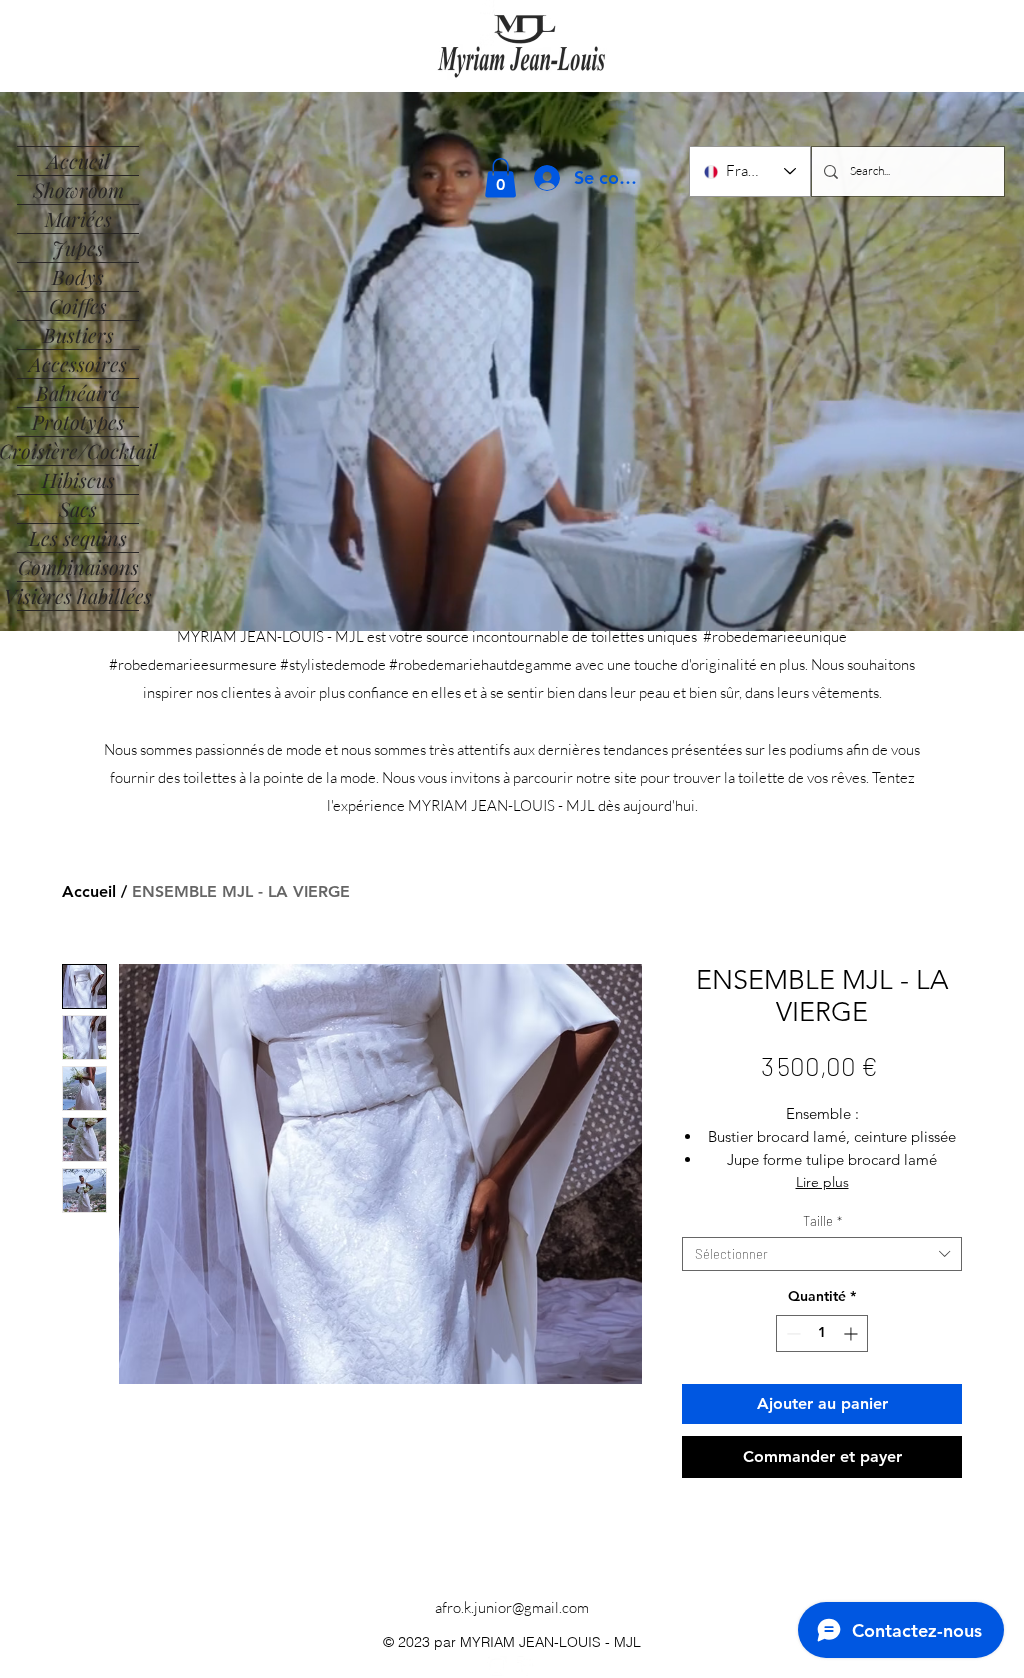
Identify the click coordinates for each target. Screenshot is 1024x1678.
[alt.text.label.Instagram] (497, 1666)
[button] (500, 177)
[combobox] (822, 1254)
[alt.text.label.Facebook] (527, 1666)
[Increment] (852, 1333)
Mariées (78, 218)
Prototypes (78, 421)
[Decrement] (791, 1333)
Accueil (78, 160)
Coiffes (78, 305)
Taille (822, 1221)
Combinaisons (78, 566)
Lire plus (822, 1182)
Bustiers (78, 334)
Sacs (78, 508)
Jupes (78, 247)
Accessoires (78, 363)
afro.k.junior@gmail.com (512, 1607)
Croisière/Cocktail (78, 450)
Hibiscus (78, 479)
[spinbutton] (822, 1333)
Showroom (78, 189)
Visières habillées (78, 595)
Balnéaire (78, 392)
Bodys (78, 276)
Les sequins (78, 537)
